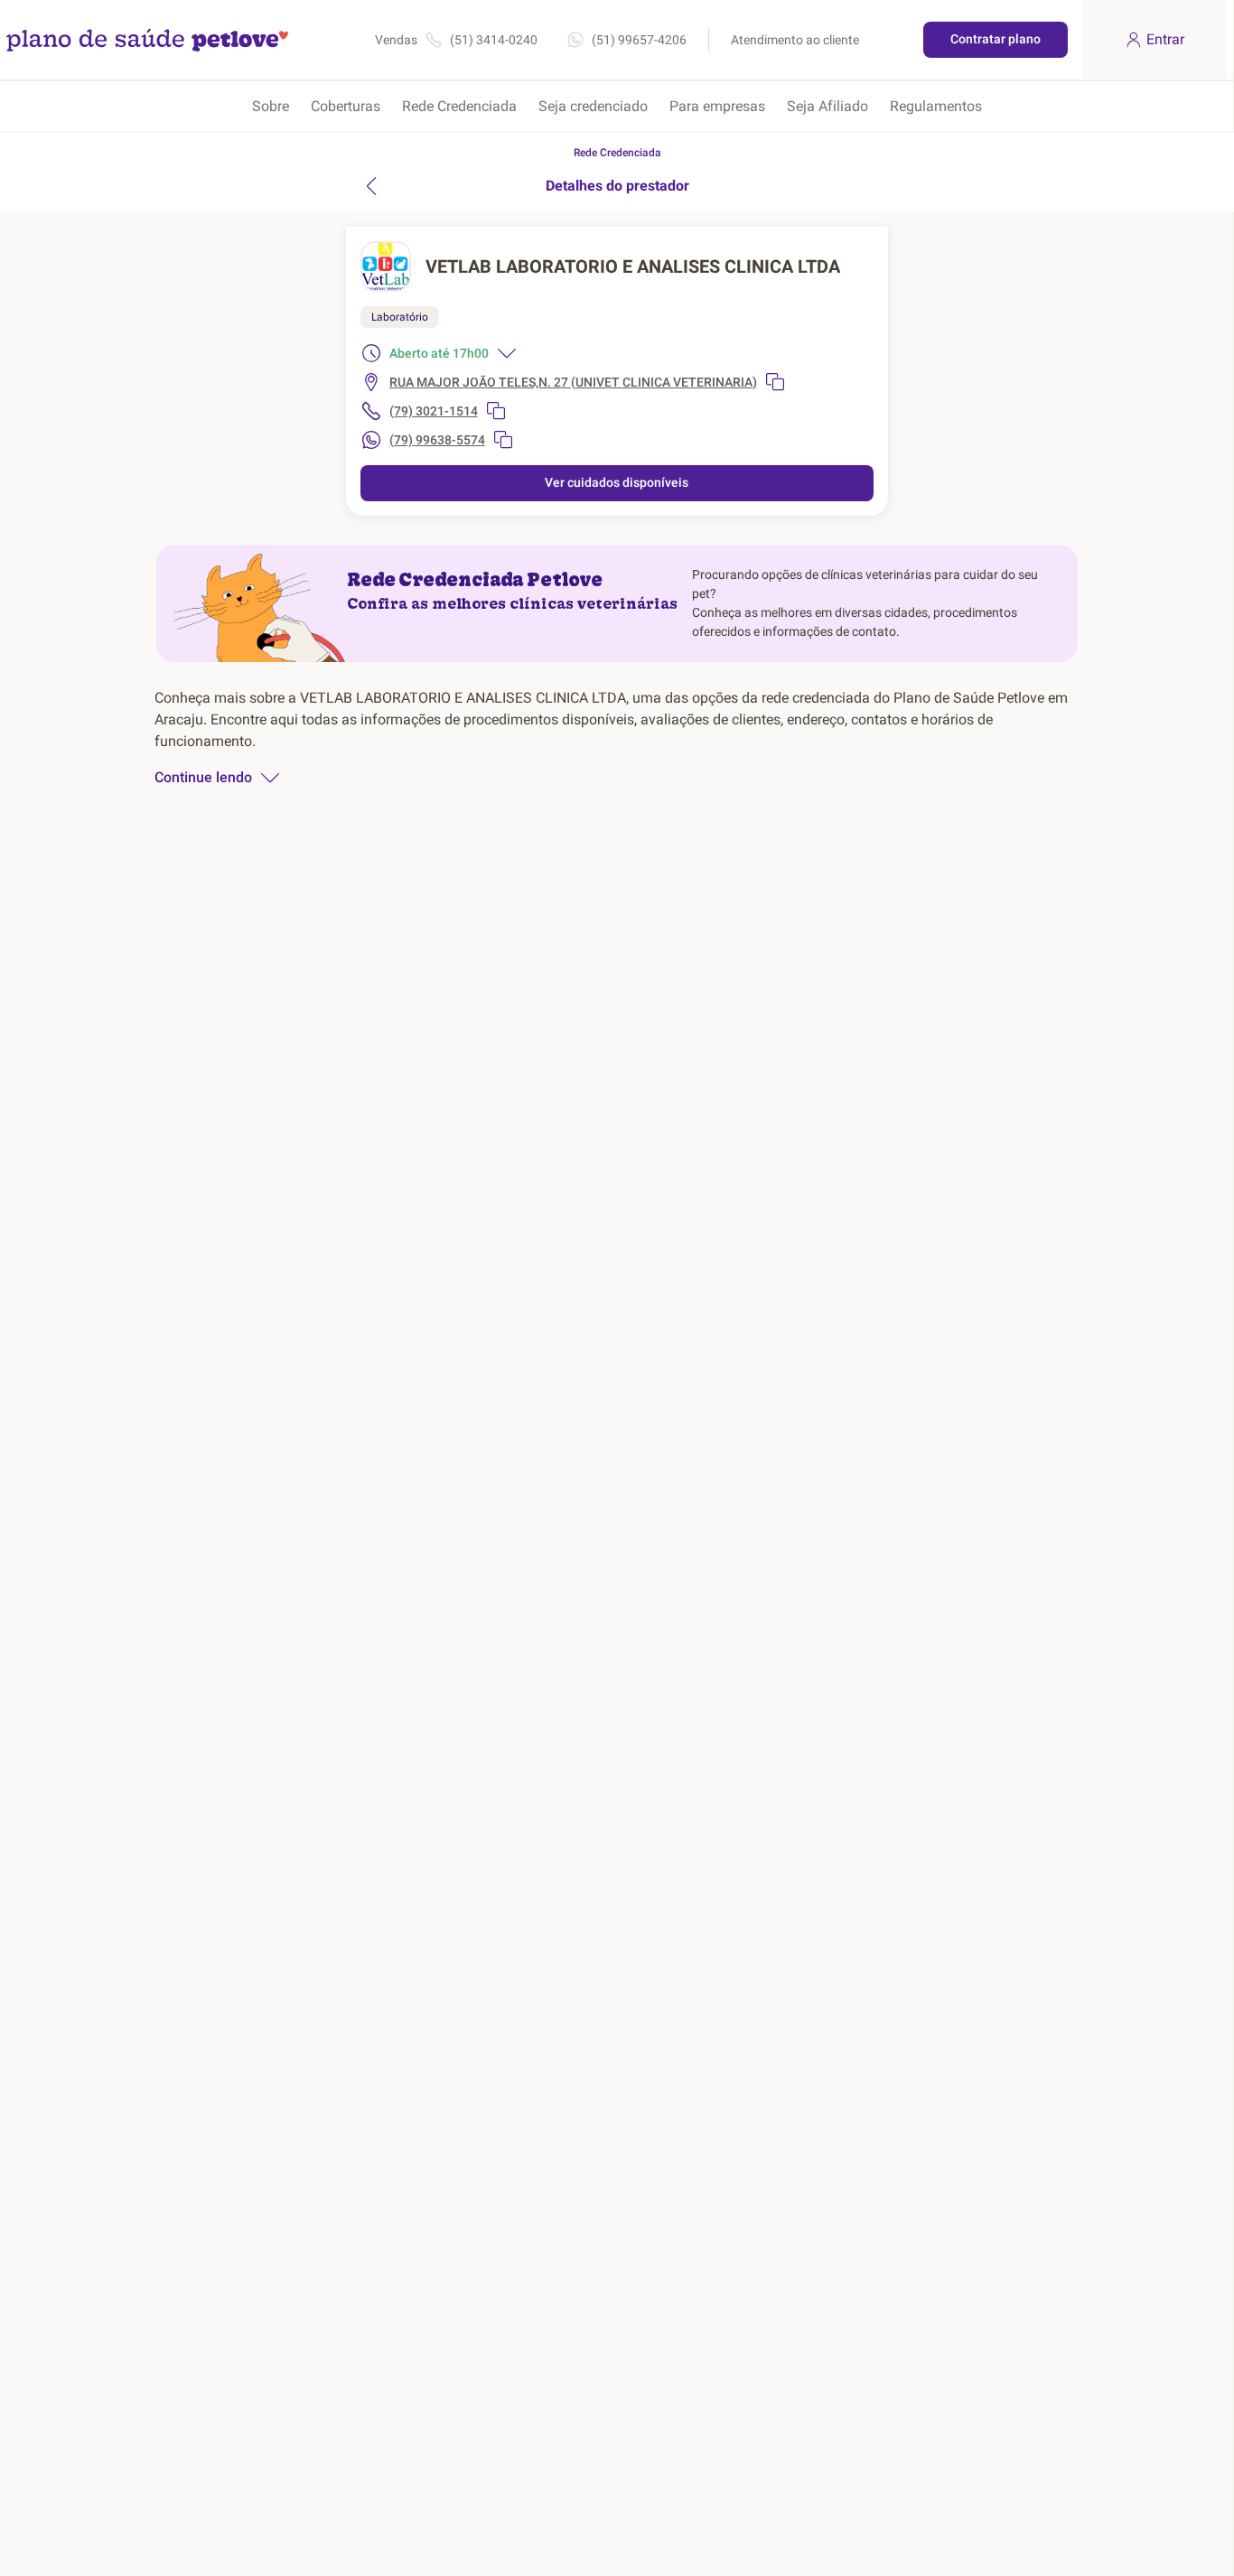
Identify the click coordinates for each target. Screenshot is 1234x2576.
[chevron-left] (371, 186)
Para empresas (717, 106)
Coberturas (346, 106)
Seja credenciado (593, 106)
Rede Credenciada (459, 106)
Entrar (1165, 39)
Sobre (271, 106)
